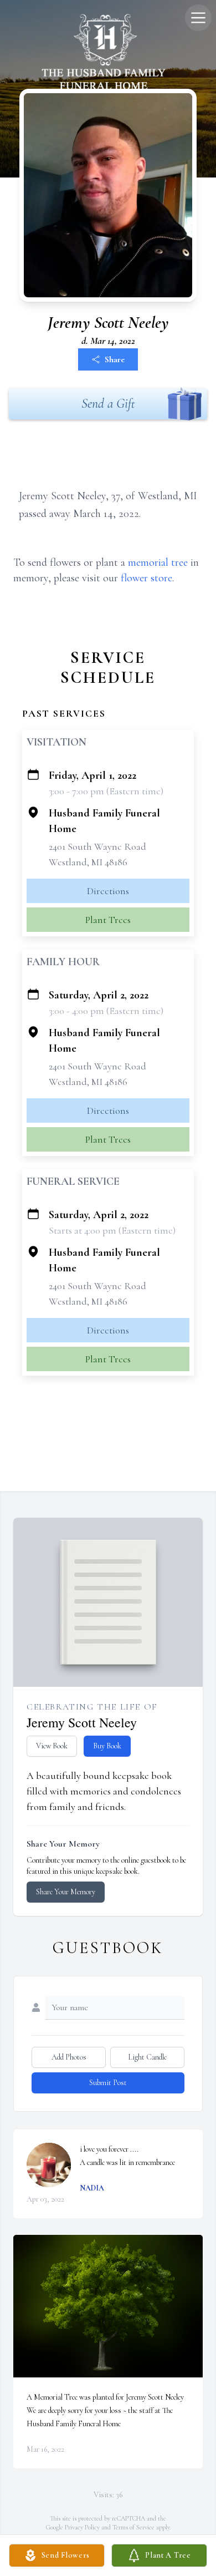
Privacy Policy (82, 2527)
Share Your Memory (66, 1892)
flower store (146, 578)
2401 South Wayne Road (97, 846)
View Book (52, 1746)
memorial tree (158, 562)
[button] (108, 2306)
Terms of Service (133, 2527)
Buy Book (107, 1746)
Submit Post (108, 2083)
